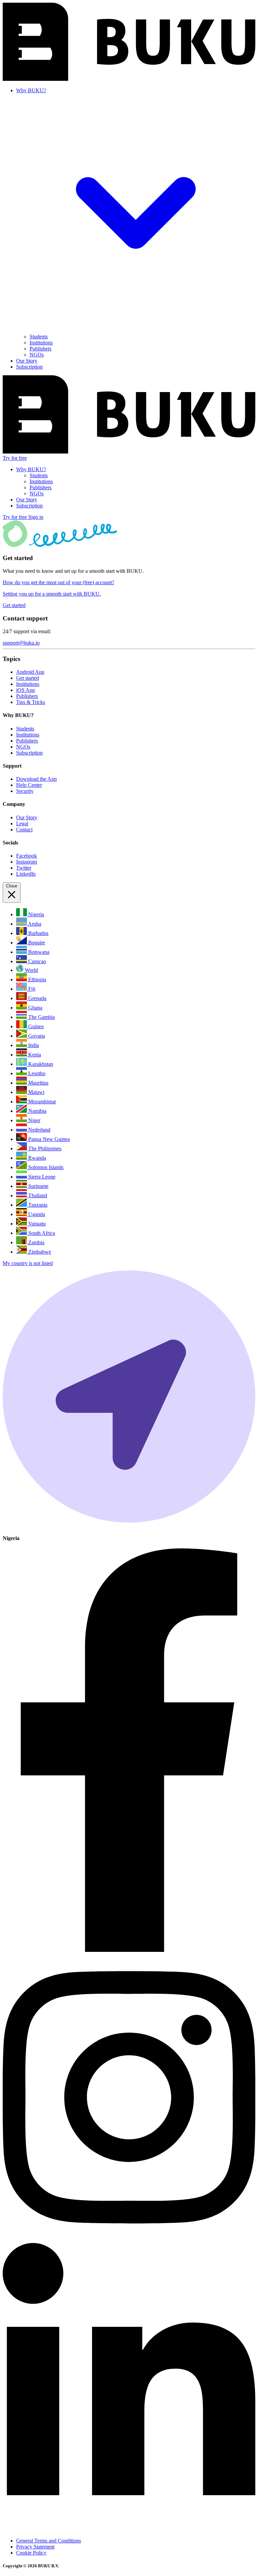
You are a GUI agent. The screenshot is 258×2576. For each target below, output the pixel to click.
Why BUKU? (31, 469)
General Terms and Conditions (49, 2541)
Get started (28, 678)
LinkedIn (26, 874)
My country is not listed (28, 1263)
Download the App (36, 779)
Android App (30, 672)
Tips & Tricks (31, 702)
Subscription (29, 367)
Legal (22, 824)
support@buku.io (21, 643)
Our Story (27, 361)
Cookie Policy (31, 2553)
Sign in (36, 517)
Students (39, 337)
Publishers (40, 349)
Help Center (29, 785)
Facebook (27, 856)
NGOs (37, 355)
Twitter (24, 868)
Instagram (27, 862)
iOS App (26, 690)
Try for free (15, 458)
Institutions (41, 343)
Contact (24, 830)
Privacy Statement (35, 2547)
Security (25, 791)
